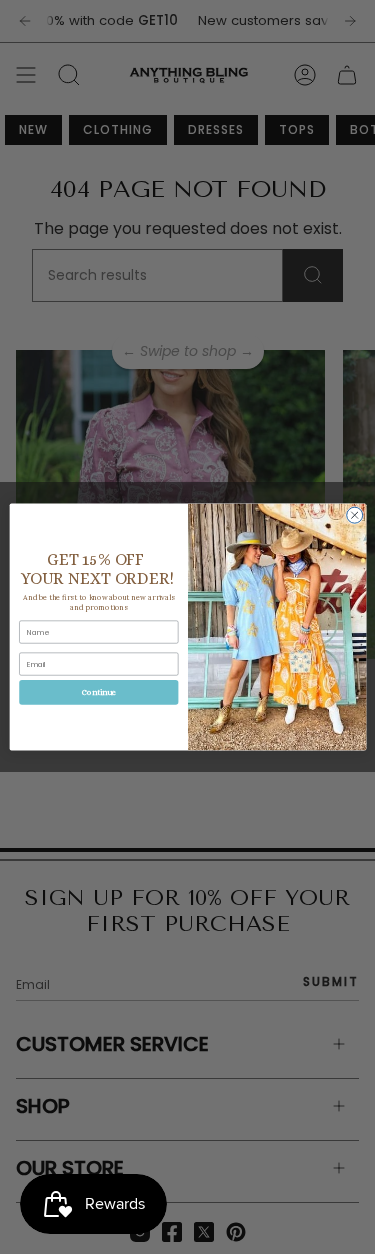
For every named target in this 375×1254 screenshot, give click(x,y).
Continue (98, 692)
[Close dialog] (354, 515)
